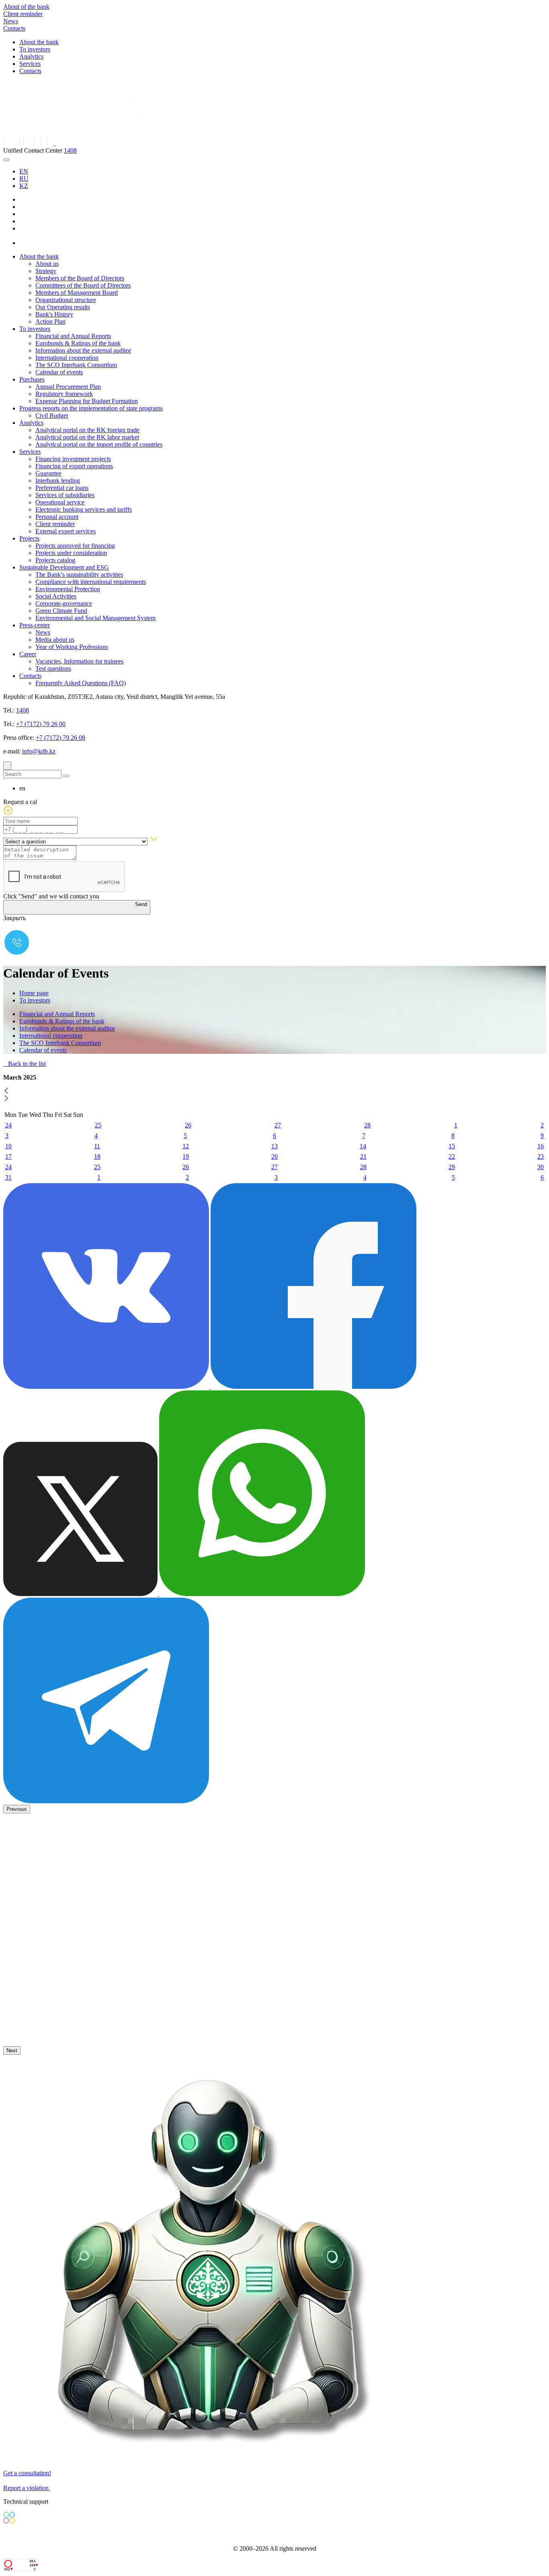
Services (30, 64)
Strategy (46, 271)
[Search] (7, 766)
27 (278, 1125)
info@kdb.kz (39, 751)
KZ (24, 186)
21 (363, 1156)
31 (8, 1177)
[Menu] (6, 160)
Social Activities (56, 596)
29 (452, 1167)
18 (97, 1156)
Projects (29, 538)
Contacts (14, 28)
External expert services (66, 531)
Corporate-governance (64, 603)
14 (363, 1146)
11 (97, 1146)
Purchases (32, 379)
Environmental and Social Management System (95, 618)
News (11, 21)
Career (28, 654)
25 (98, 1125)
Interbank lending (58, 481)
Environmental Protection (68, 589)
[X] (26, 243)
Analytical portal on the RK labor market (87, 437)
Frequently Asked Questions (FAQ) (81, 683)
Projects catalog (55, 560)
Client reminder (23, 14)
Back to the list (26, 1064)
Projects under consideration (71, 553)
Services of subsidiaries (65, 495)
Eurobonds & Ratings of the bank (78, 343)
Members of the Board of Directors (80, 278)
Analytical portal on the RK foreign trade (87, 430)
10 (8, 1146)
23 (541, 1156)
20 (274, 1156)
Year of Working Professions (72, 647)
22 (452, 1156)
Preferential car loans (62, 488)
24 (8, 1125)
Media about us (55, 640)
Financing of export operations (74, 466)
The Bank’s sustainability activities (79, 575)
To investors (35, 49)
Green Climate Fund (61, 611)
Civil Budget (52, 415)
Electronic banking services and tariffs (84, 509)
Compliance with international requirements (91, 582)
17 (8, 1156)
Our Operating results (63, 307)
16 (541, 1146)
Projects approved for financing (75, 546)
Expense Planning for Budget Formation (87, 401)
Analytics (31, 56)
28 (367, 1125)
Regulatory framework (64, 394)
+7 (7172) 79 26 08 (60, 738)
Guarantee (48, 473)
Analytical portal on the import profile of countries (99, 444)
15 (452, 1146)
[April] (6, 1099)
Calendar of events (59, 372)
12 (186, 1146)
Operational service (60, 502)
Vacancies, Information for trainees (79, 661)
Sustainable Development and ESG (64, 567)
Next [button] (12, 2050)
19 (186, 1156)
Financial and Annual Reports (73, 336)
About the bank (39, 42)
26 (188, 1125)
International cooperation (67, 358)
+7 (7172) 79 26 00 (41, 724)
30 (541, 1167)
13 (274, 1146)
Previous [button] (17, 1809)
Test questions (53, 668)
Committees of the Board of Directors (83, 285)
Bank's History (54, 314)
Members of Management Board (77, 293)
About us (47, 264)
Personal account (57, 517)
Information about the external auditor (83, 350)
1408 (70, 150)
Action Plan (50, 321)
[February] (6, 1091)
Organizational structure (66, 300)
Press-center (35, 625)
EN (24, 171)
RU (24, 179)
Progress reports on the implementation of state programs (91, 408)
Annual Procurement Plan (68, 387)
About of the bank (26, 7)
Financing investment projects (73, 459)
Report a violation (27, 2488)
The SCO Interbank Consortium (76, 365)
